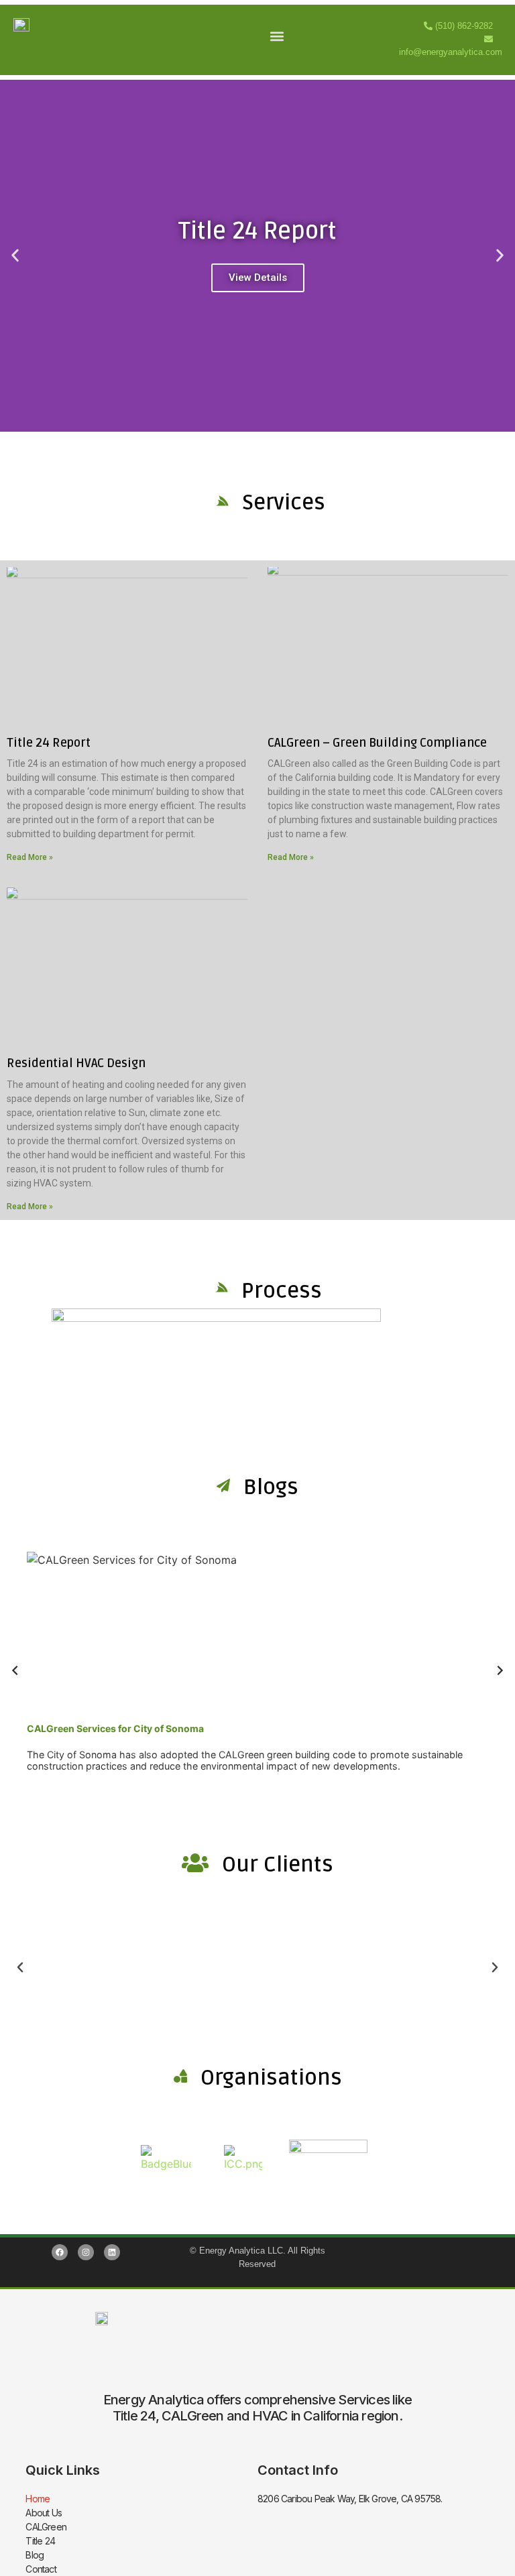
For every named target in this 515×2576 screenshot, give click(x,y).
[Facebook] (60, 2252)
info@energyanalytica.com (451, 52)
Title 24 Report (49, 743)
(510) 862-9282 (464, 26)
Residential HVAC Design (76, 1063)
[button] (277, 37)
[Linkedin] (112, 2252)
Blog (35, 2555)
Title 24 (40, 2541)
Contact (41, 2569)
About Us (44, 2513)
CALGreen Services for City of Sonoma (115, 1728)
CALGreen (46, 2527)
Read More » (30, 857)
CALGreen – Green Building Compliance (377, 743)
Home (38, 2499)
